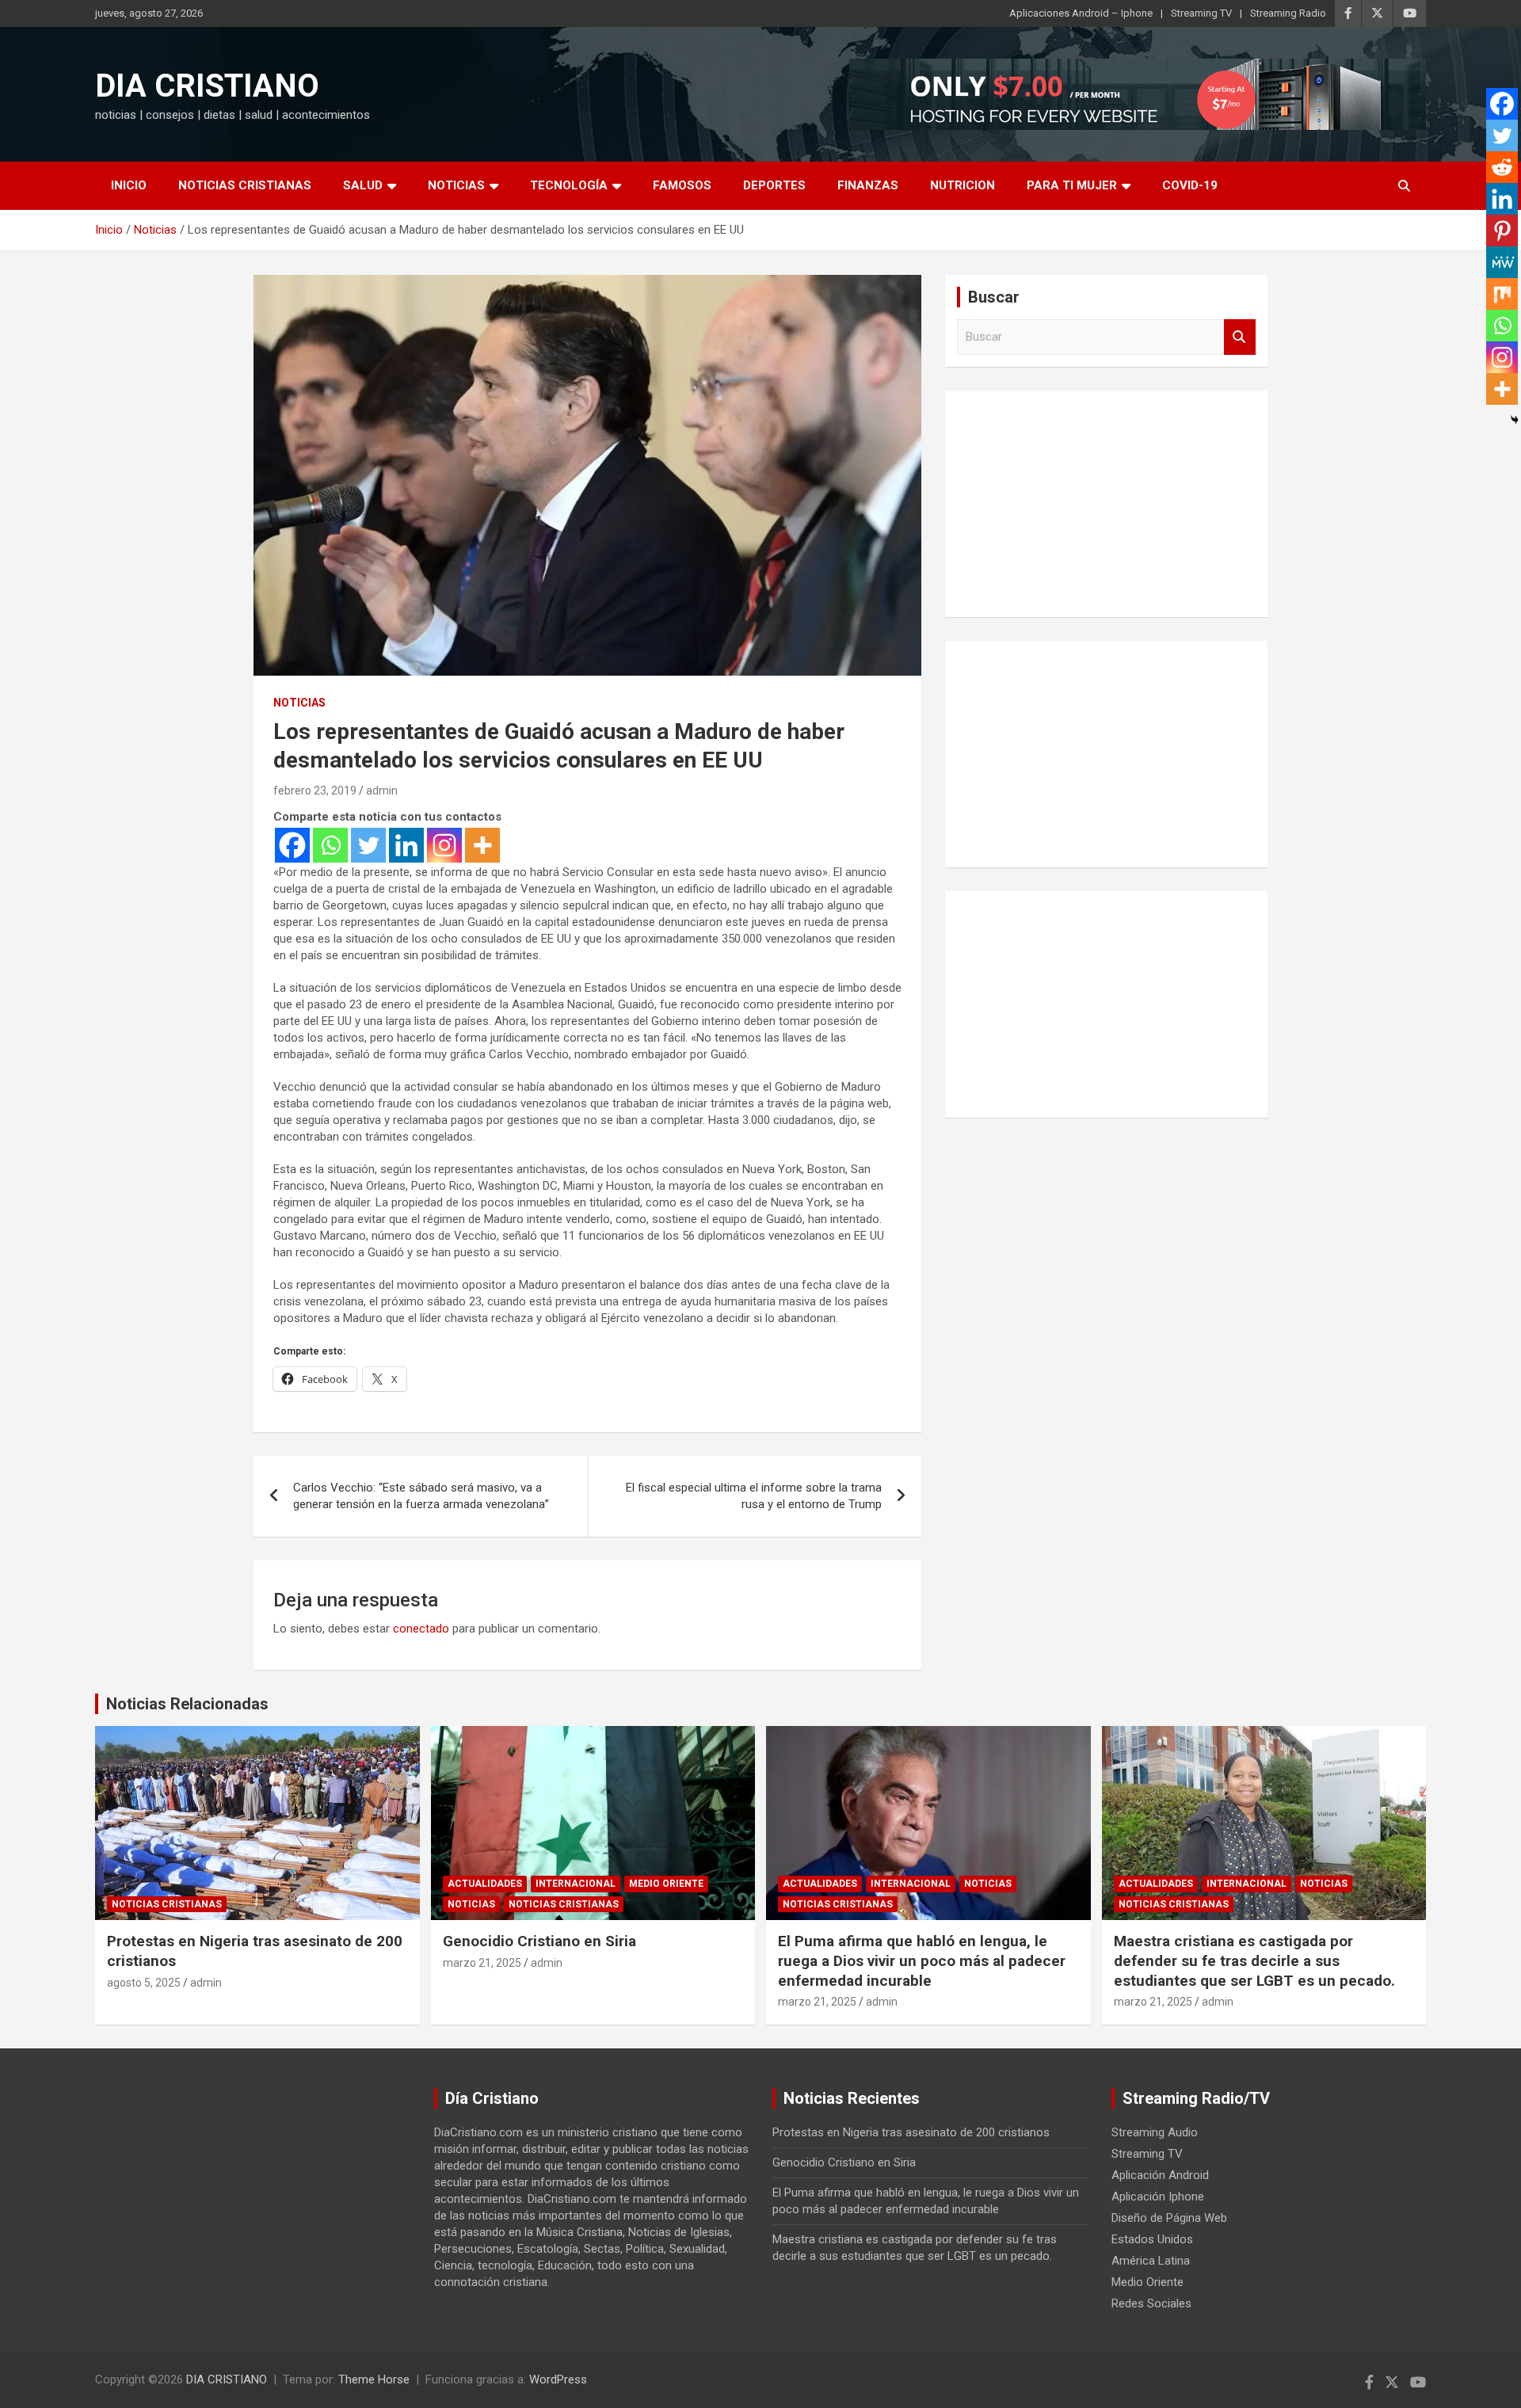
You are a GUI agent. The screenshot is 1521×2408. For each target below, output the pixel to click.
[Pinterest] (1502, 231)
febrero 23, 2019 (315, 791)
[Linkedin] (406, 845)
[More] (482, 845)
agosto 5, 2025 (144, 1983)
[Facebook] (292, 845)
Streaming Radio (1288, 13)
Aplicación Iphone (1158, 2197)
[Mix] (1502, 294)
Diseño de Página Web (1169, 2218)
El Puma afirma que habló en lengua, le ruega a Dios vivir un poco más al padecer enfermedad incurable (922, 1960)
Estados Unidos (1152, 2239)
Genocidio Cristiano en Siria (539, 1941)
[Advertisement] (1106, 501)
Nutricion (963, 185)
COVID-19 (1190, 185)
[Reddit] (1502, 167)
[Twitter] (368, 845)
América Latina (1151, 2261)
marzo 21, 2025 (482, 1963)
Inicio (129, 185)
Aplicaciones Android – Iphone (1081, 13)
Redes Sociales (1151, 2303)
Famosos (682, 185)
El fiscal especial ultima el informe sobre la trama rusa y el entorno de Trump (754, 1496)
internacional (576, 1884)
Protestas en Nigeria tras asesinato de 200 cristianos (911, 2132)
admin (382, 791)
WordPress (558, 2379)
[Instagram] (444, 845)
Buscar (1240, 337)
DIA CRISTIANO (207, 86)
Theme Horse (374, 2379)
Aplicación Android (1160, 2175)
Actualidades (485, 1884)
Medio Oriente (666, 1884)
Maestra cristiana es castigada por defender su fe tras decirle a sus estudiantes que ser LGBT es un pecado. (1254, 1960)
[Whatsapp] (330, 845)
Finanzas (868, 185)
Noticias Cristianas (245, 185)
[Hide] (1515, 420)
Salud (363, 185)
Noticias (456, 185)
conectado (421, 1629)
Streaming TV (1201, 13)
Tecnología (569, 185)
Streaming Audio (1155, 2132)
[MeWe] (1502, 262)
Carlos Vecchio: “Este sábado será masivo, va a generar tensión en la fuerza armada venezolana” (421, 1496)
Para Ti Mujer (1072, 185)
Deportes (774, 185)
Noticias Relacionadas (187, 1704)
